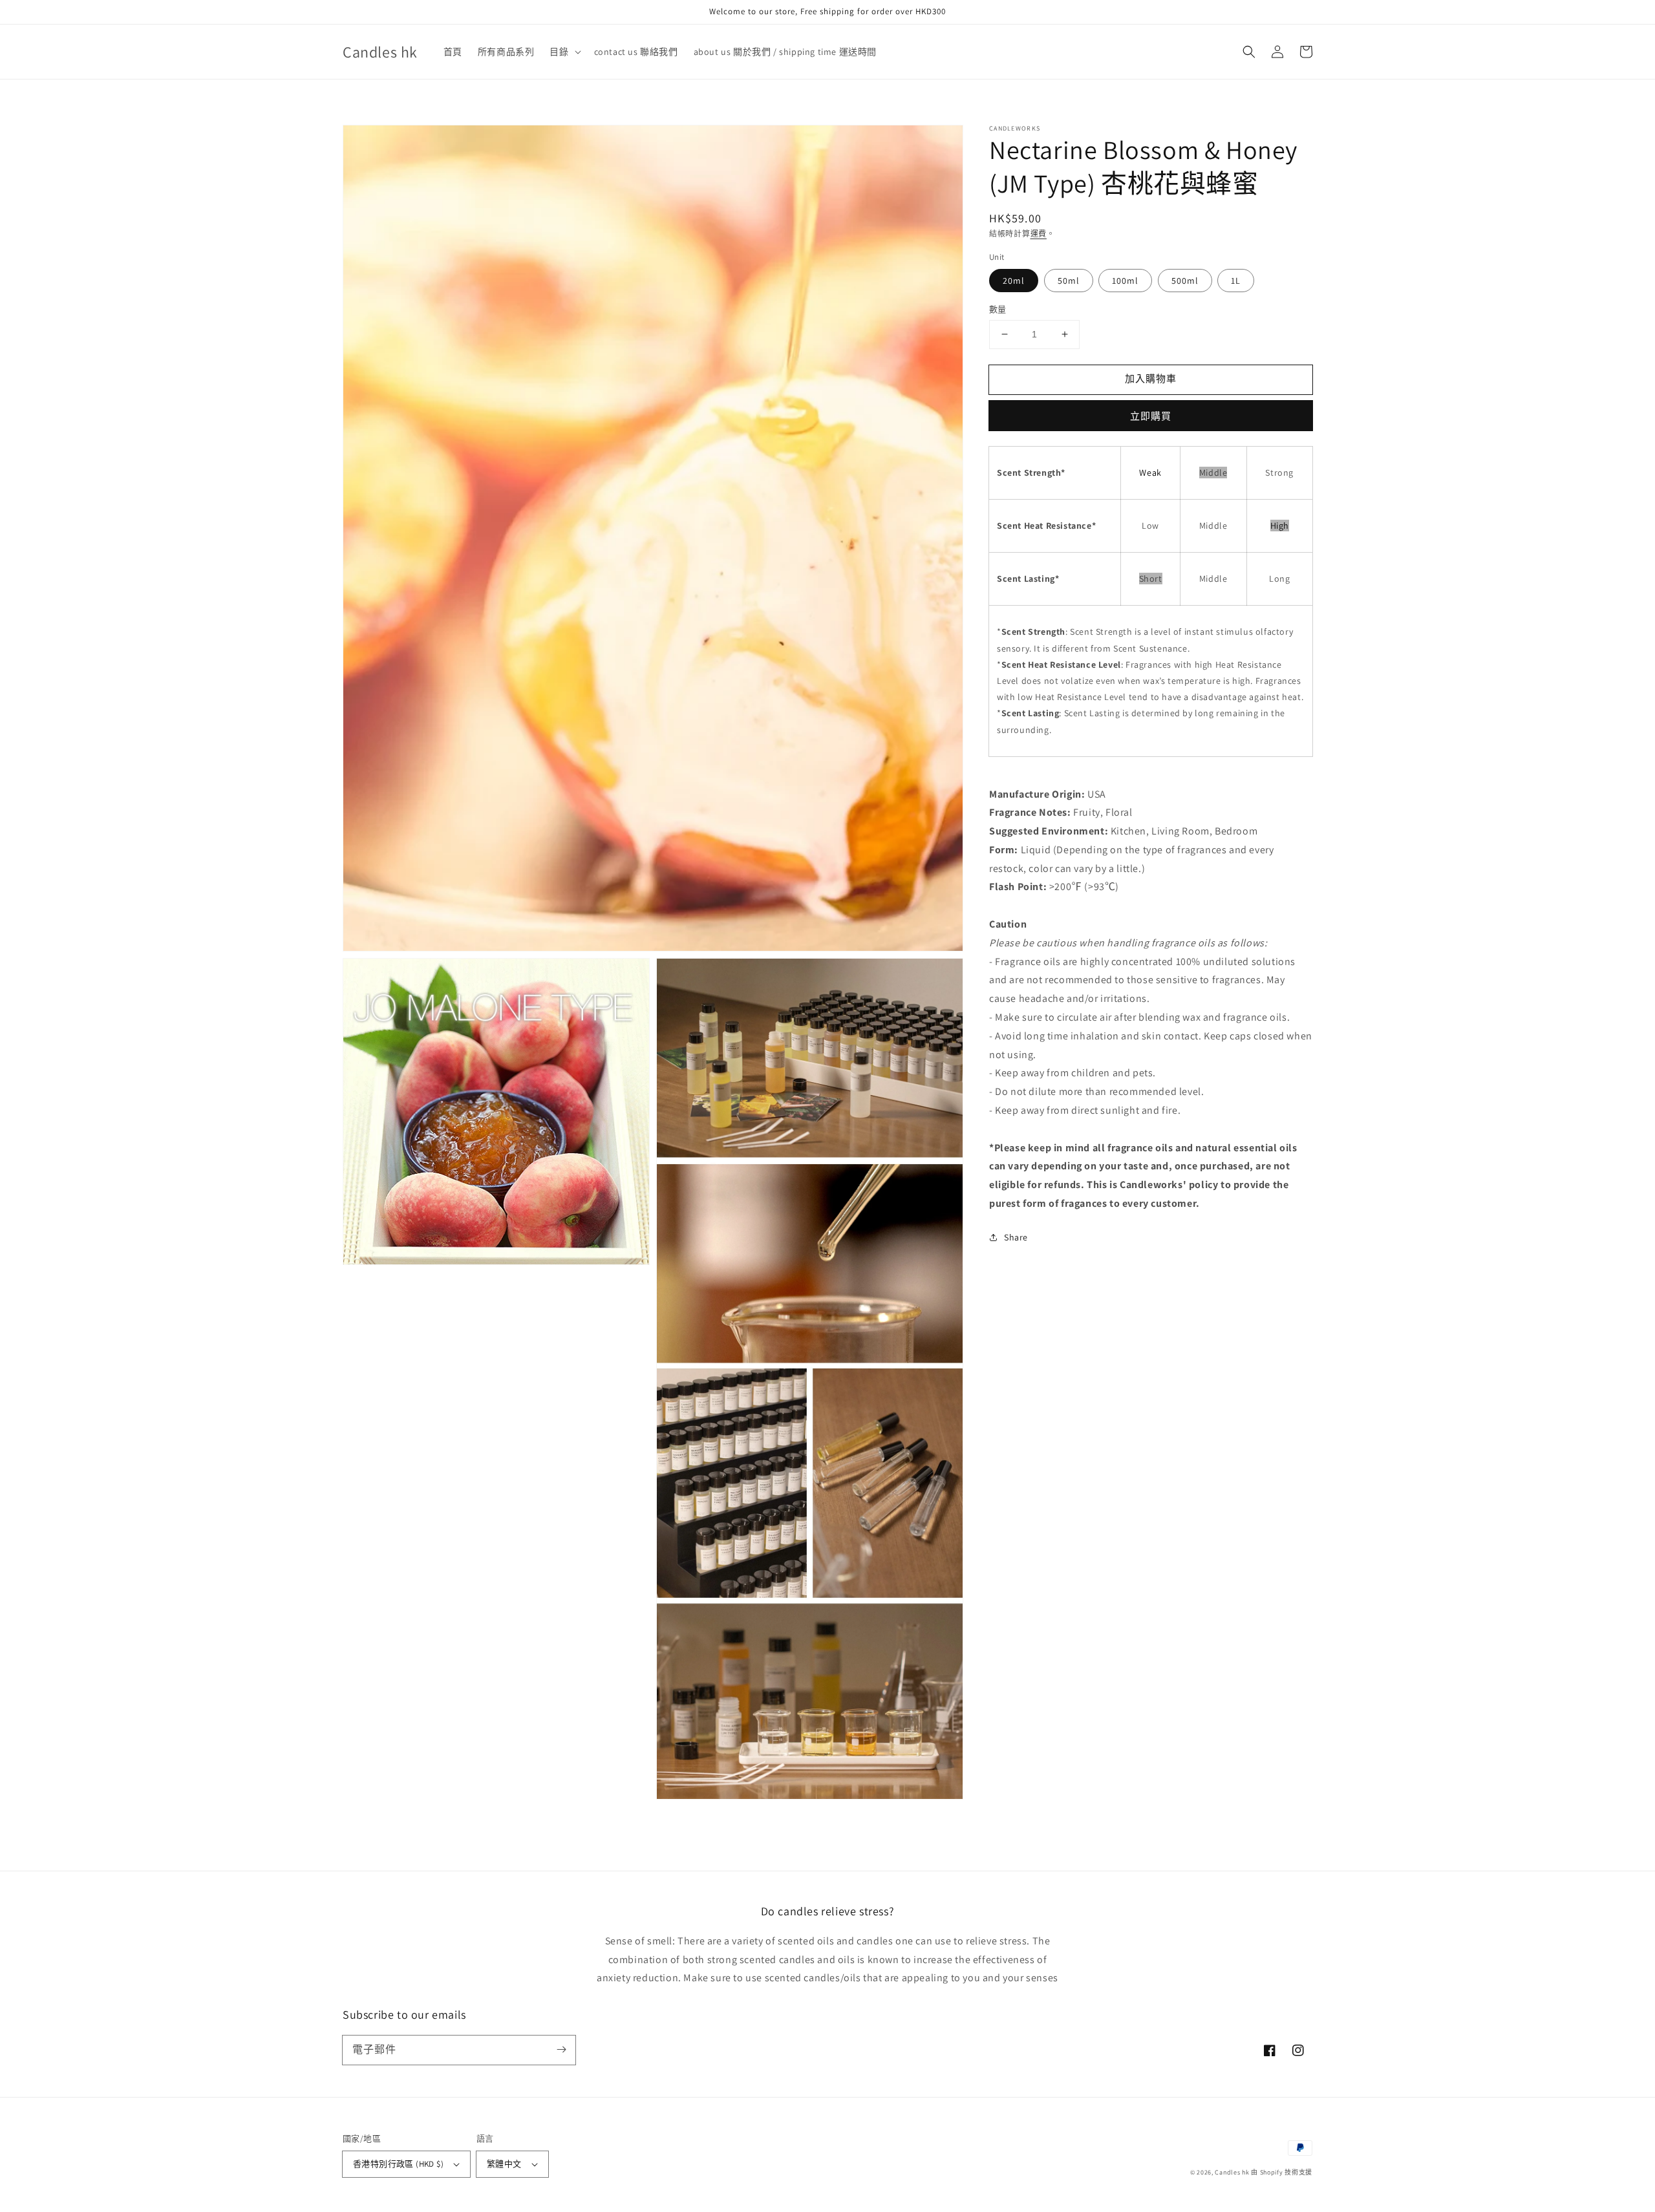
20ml (1014, 281)
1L (1236, 281)
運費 (1039, 234)
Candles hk (1232, 2172)
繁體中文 (504, 2164)
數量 (998, 309)
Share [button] (1016, 1237)
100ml (1125, 281)
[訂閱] (561, 2050)
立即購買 (1151, 415)
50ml (1069, 281)
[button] (1249, 52)
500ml (1185, 281)
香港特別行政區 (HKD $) (398, 2164)
